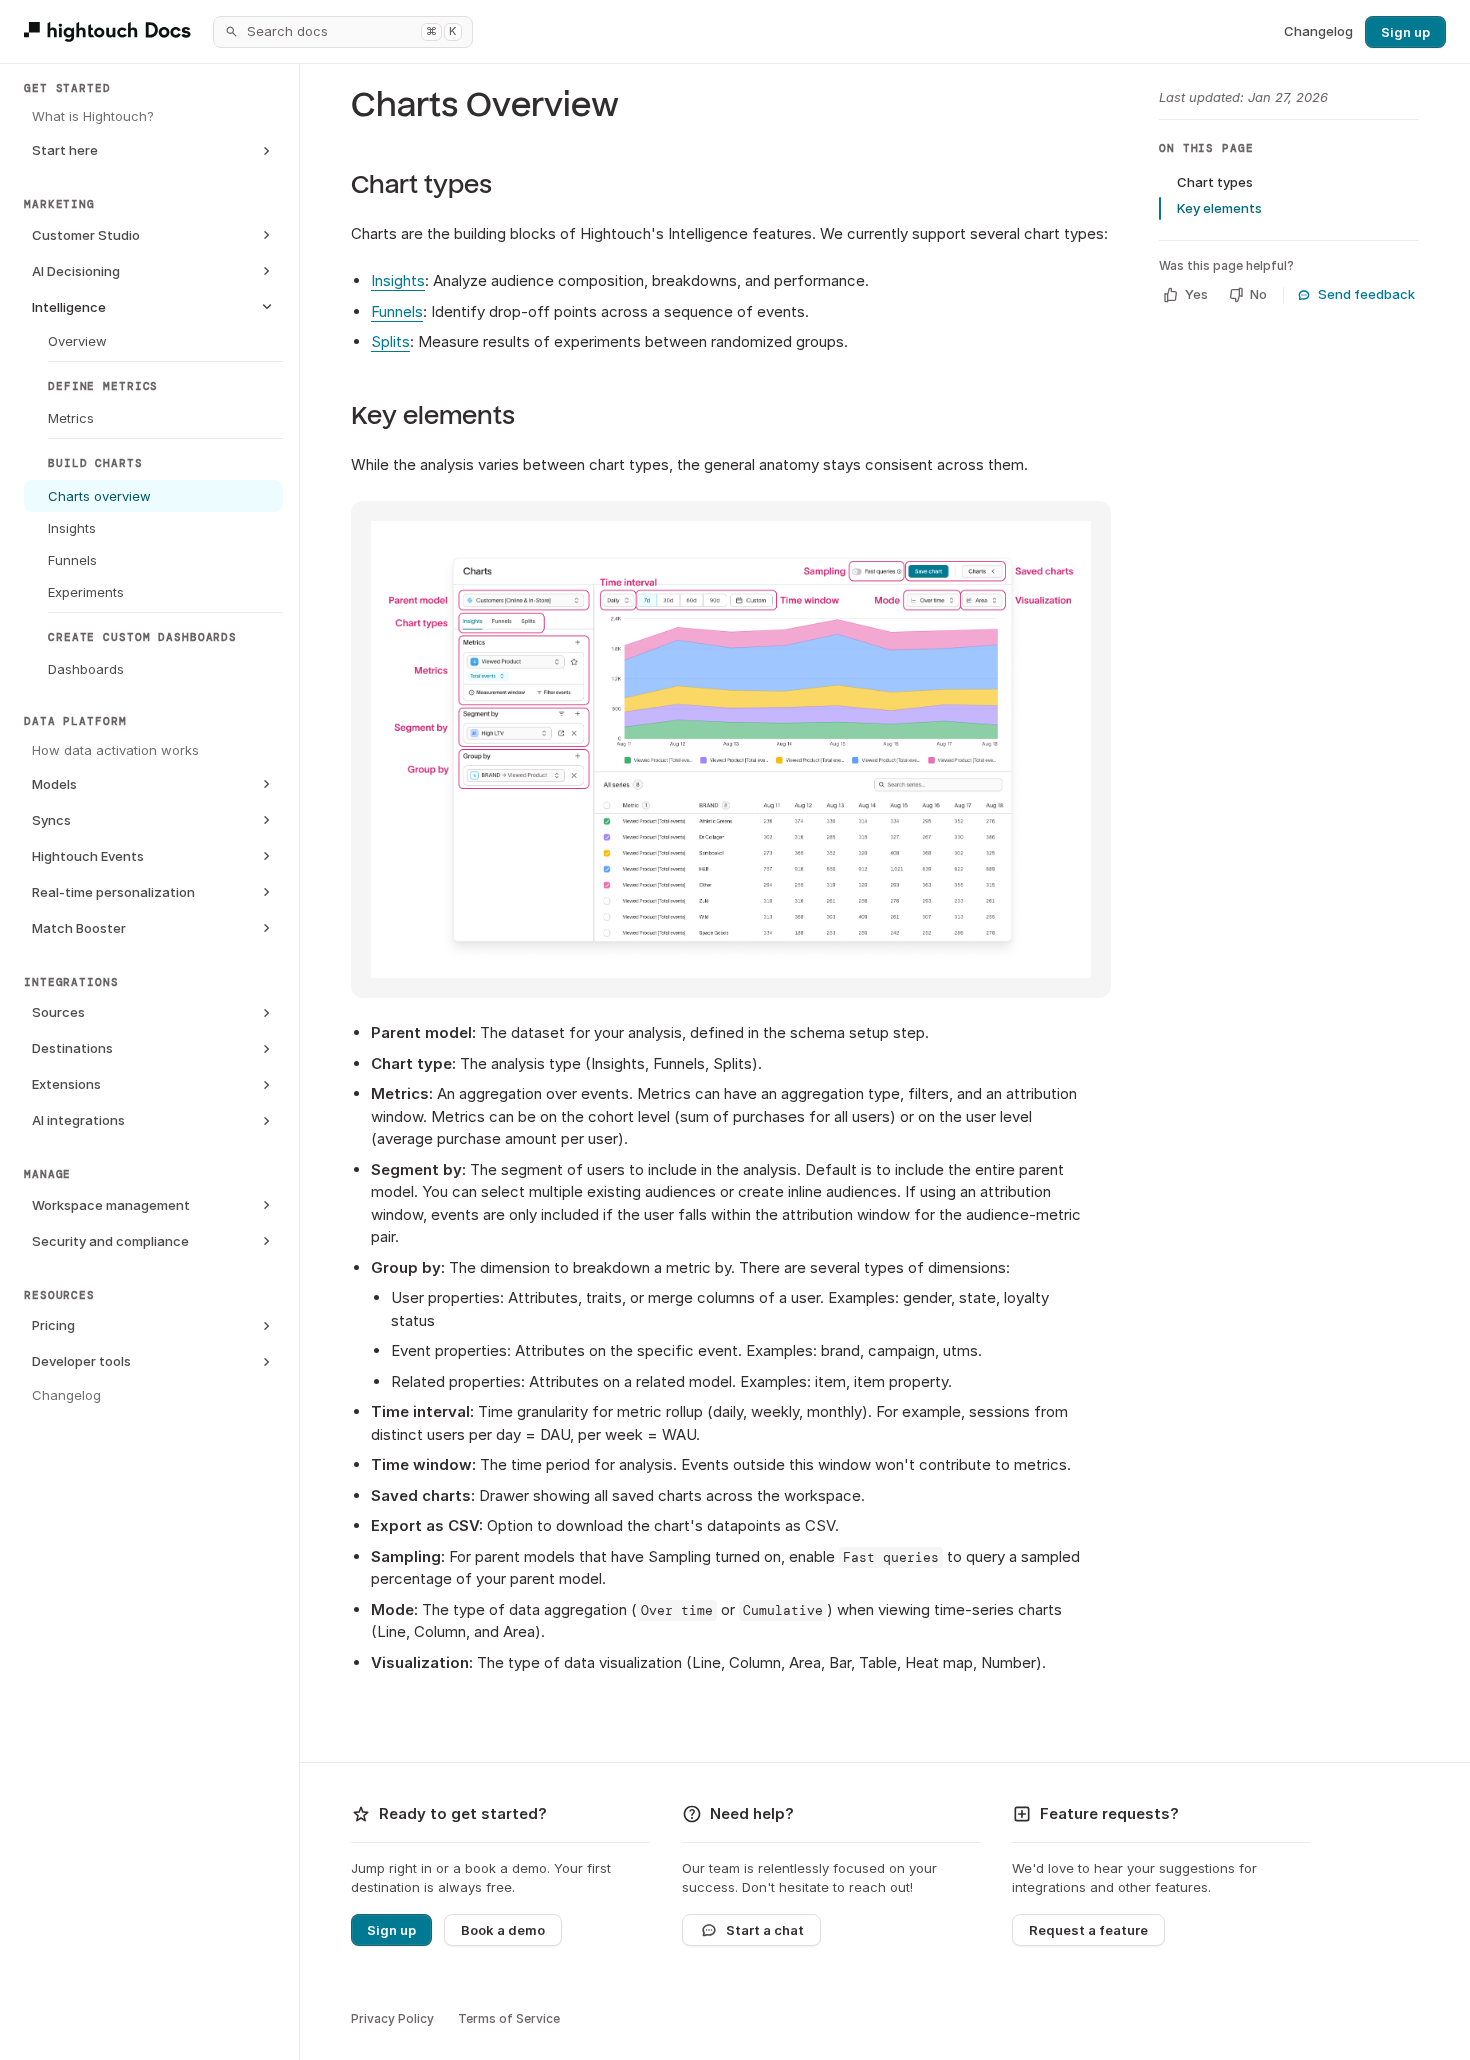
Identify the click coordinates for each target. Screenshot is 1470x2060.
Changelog (1318, 31)
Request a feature (1088, 1930)
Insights (398, 280)
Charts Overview (485, 105)
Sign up (1405, 32)
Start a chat (765, 1930)
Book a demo (503, 1930)
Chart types (421, 184)
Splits (390, 341)
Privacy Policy (392, 2018)
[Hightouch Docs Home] (110, 31)
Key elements (433, 415)
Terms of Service (509, 2018)
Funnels (397, 311)
